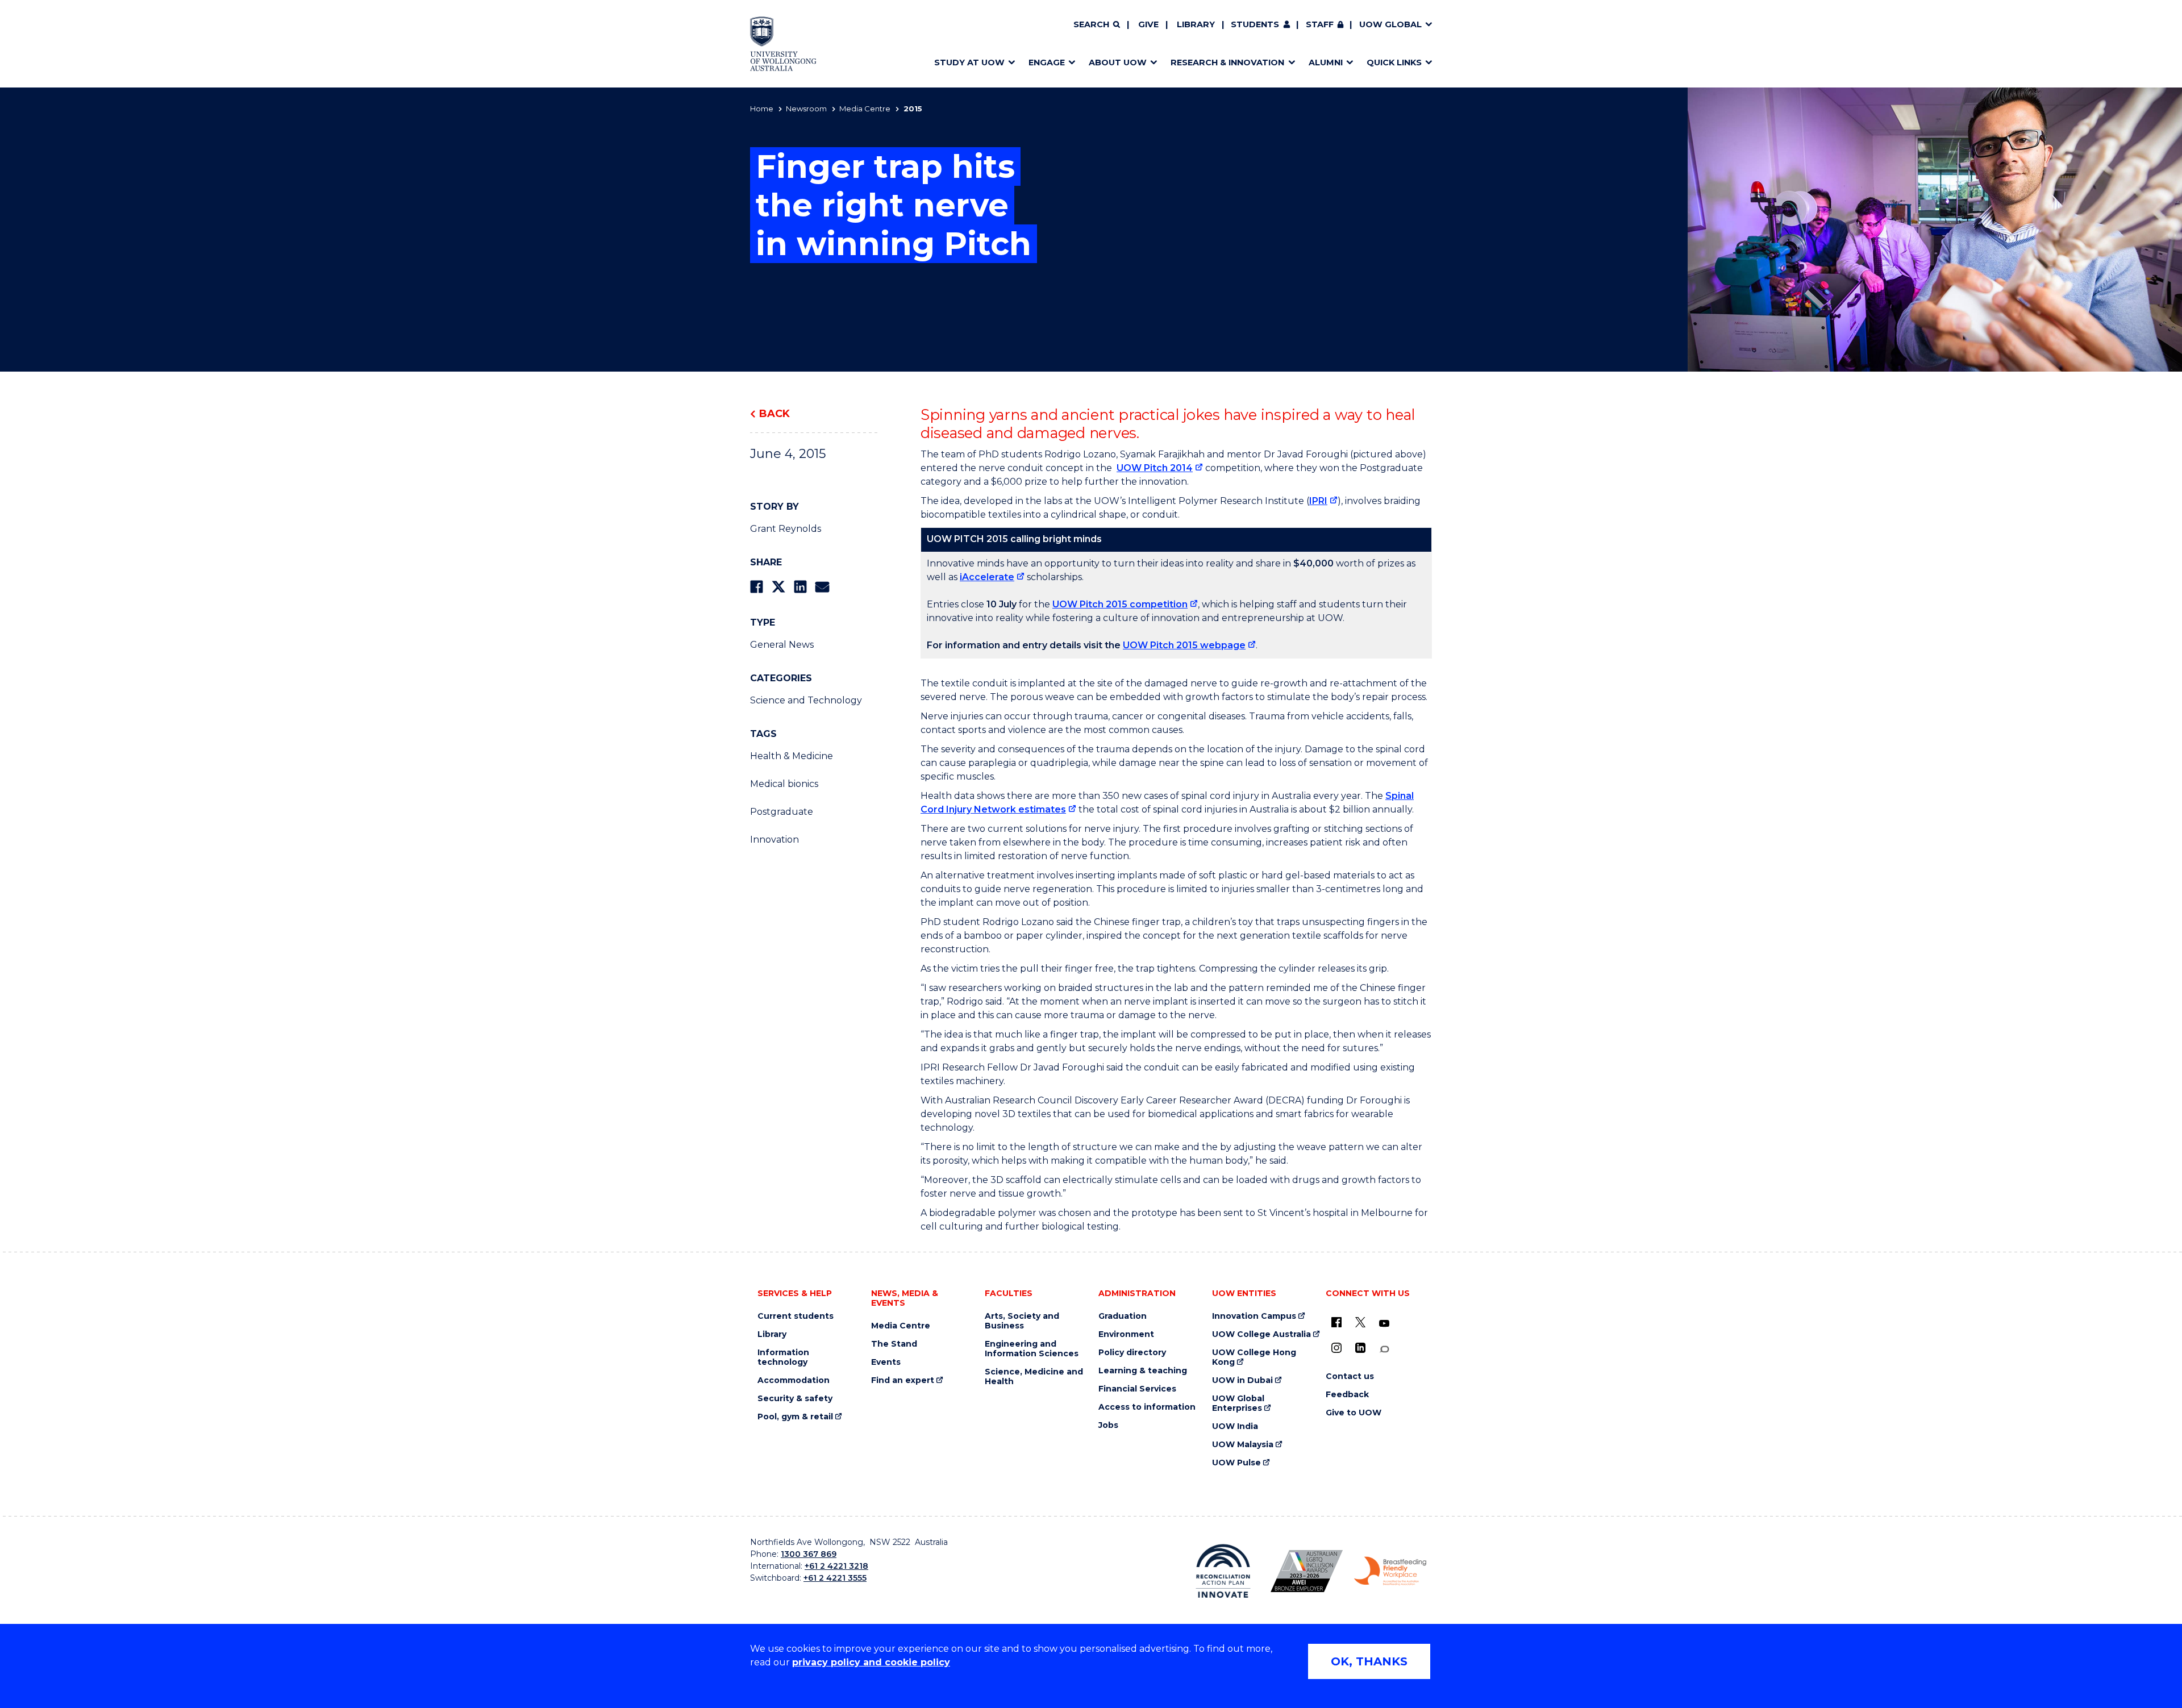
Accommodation (794, 1380)
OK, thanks (1369, 1661)
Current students (796, 1316)
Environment (1126, 1334)
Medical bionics (784, 784)
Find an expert (903, 1380)
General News (782, 645)
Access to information (1147, 1407)
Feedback (1347, 1395)
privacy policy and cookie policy (871, 1662)
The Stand (894, 1344)
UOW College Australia (1261, 1334)
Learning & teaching (1143, 1371)
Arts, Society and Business (1022, 1321)
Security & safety (795, 1399)
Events (886, 1362)
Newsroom (806, 109)
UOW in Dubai (1242, 1380)
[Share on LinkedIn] (800, 587)
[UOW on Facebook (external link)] (1336, 1322)
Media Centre (865, 109)
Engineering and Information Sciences (1032, 1349)
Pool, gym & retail (795, 1417)
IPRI (1318, 501)
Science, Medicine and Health (1034, 1377)
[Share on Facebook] (757, 587)
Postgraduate (782, 812)
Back (774, 414)
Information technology (783, 1357)
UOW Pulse (1236, 1463)
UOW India (1235, 1426)
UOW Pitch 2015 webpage (1184, 645)
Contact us (1350, 1376)
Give (1148, 24)
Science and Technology (806, 700)
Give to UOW (1354, 1413)
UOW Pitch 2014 (1155, 468)
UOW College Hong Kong (1254, 1357)
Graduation (1123, 1316)
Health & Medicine (792, 756)
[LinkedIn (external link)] (1360, 1348)
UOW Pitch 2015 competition (1120, 604)
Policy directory (1132, 1353)
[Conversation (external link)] (1384, 1349)
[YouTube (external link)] (1384, 1324)
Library (1196, 24)
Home (762, 109)
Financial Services (1137, 1389)
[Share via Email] (822, 587)
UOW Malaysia (1243, 1445)
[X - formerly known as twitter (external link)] (1360, 1322)
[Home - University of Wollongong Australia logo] (783, 44)
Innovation (774, 840)
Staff (1320, 24)
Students (1255, 24)
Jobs (1108, 1425)
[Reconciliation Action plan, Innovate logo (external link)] (1223, 1571)
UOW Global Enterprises (1238, 1403)
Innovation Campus (1254, 1316)
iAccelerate (987, 577)
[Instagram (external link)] (1336, 1348)
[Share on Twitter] (778, 587)
